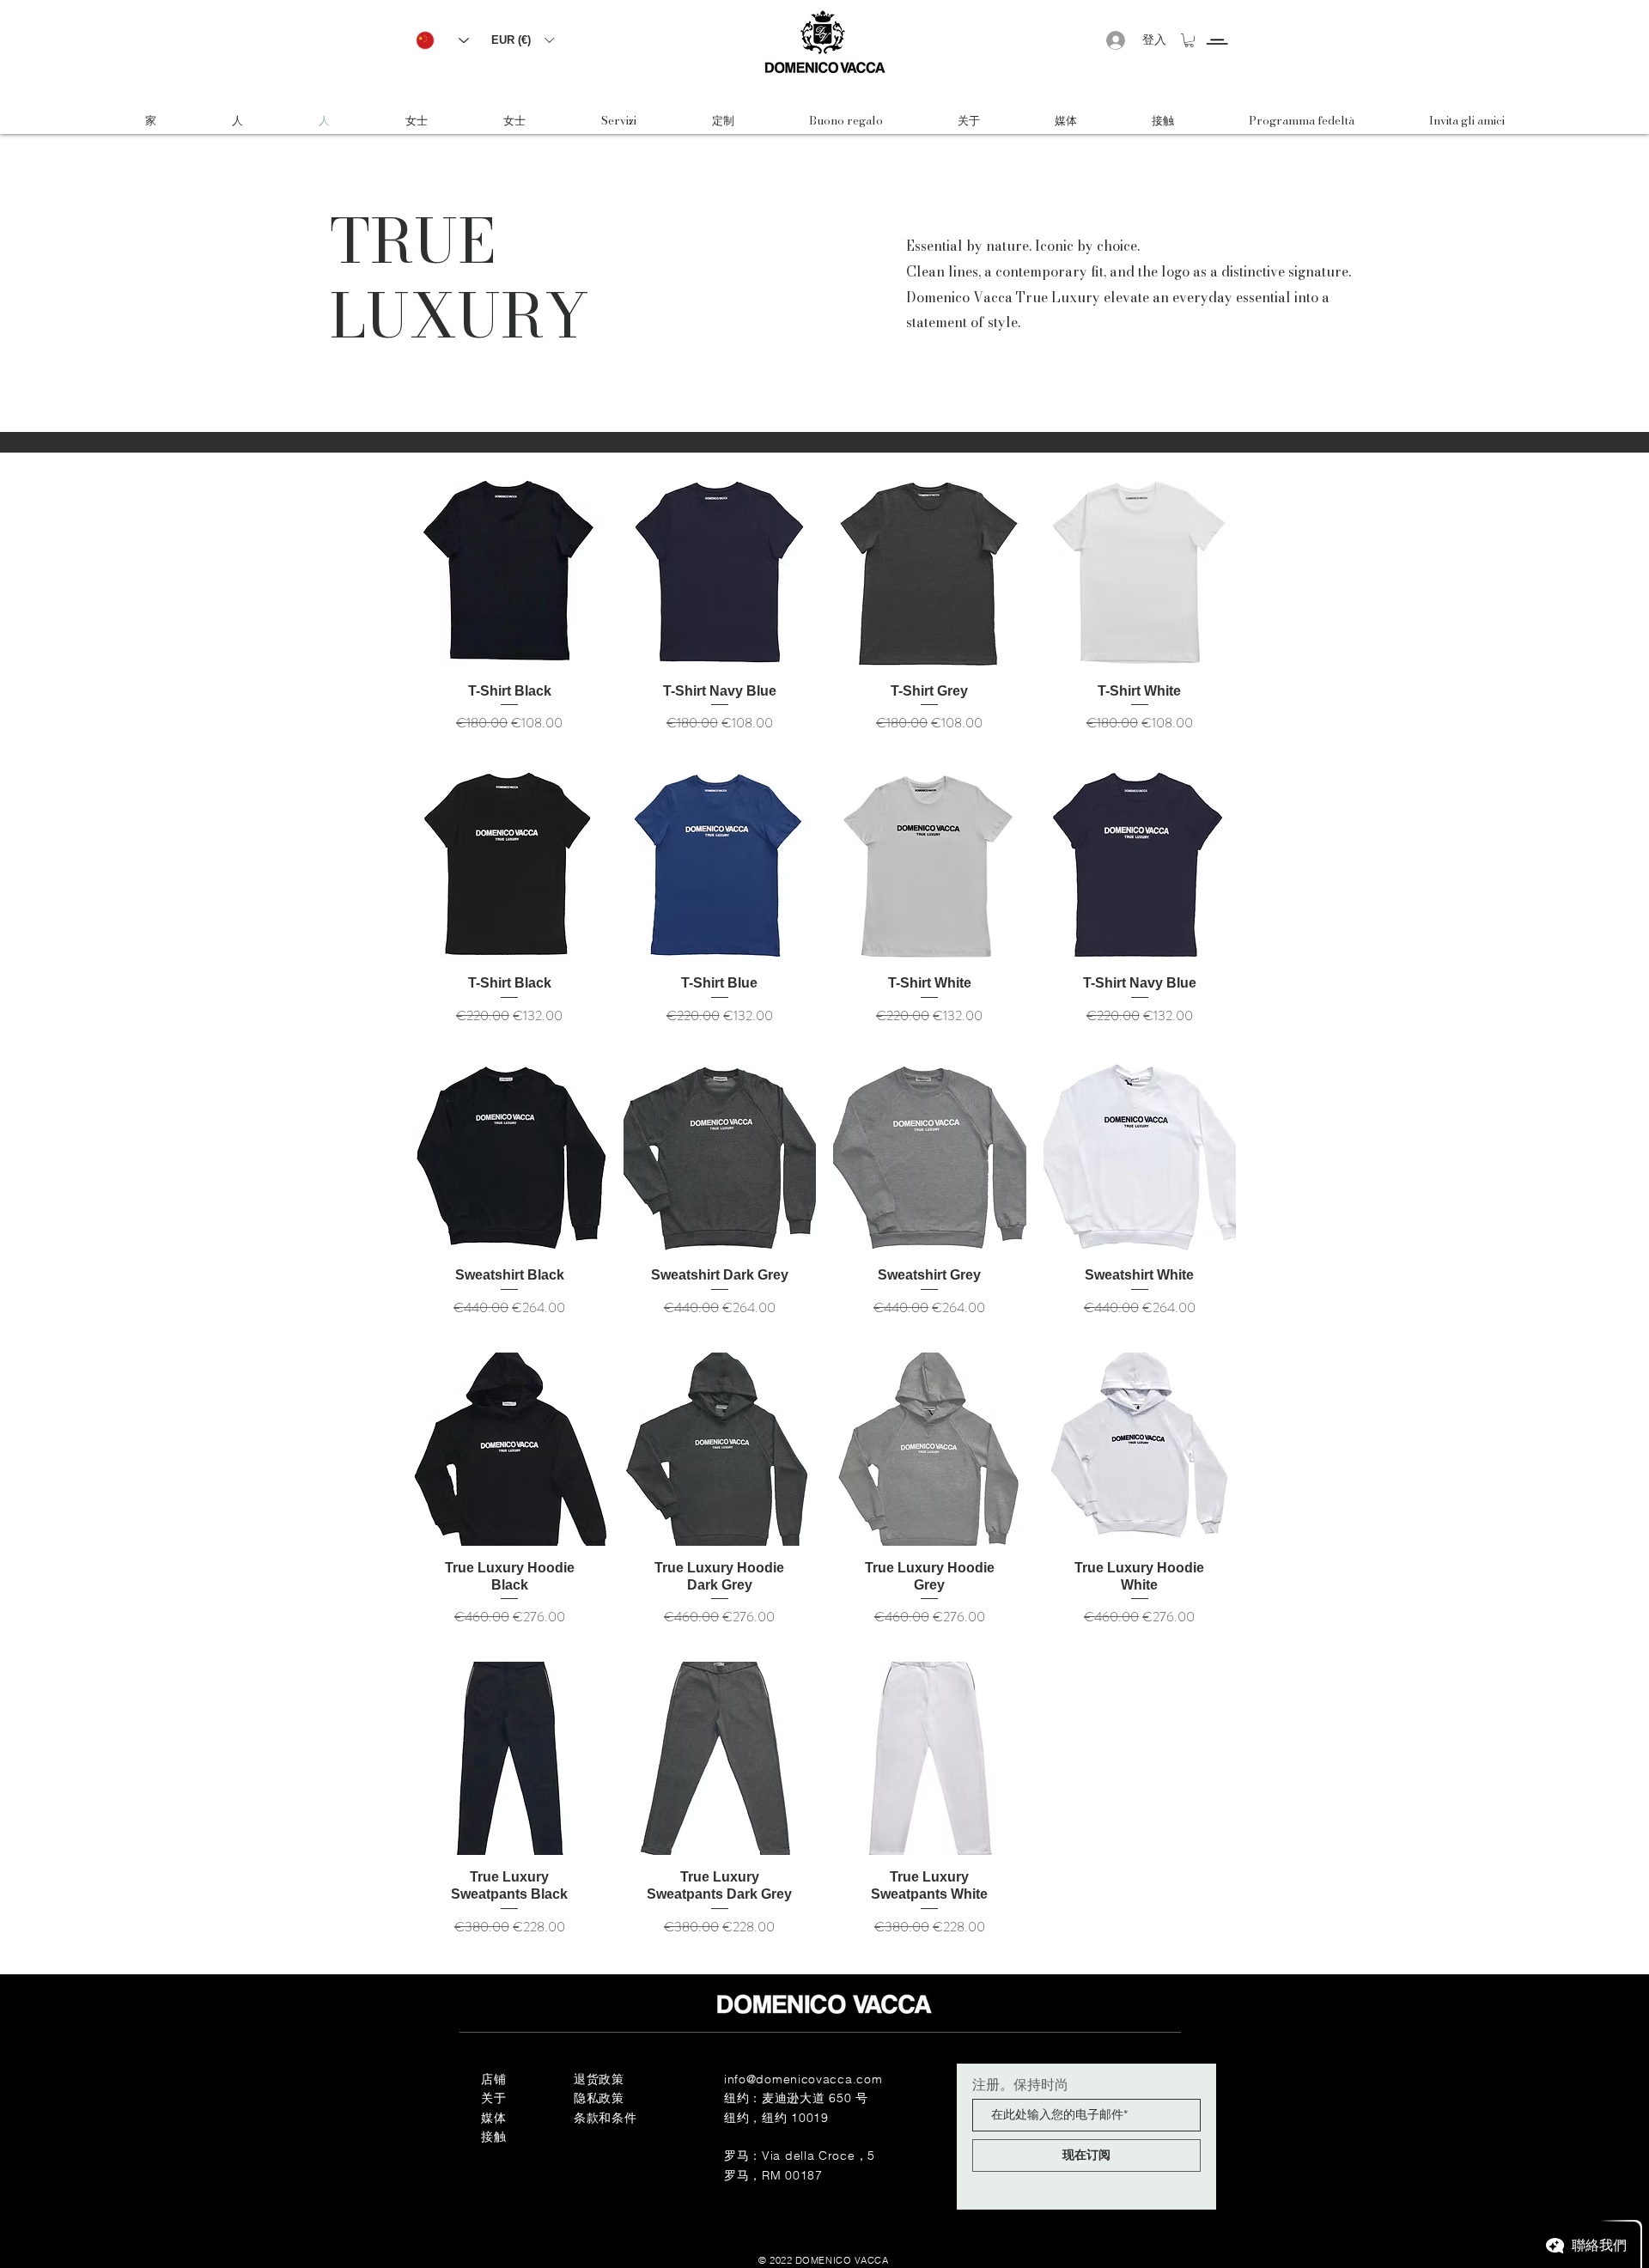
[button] (522, 40)
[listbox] (522, 40)
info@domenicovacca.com (803, 2079)
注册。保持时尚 (1020, 2084)
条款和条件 (605, 2118)
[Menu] (1217, 26)
